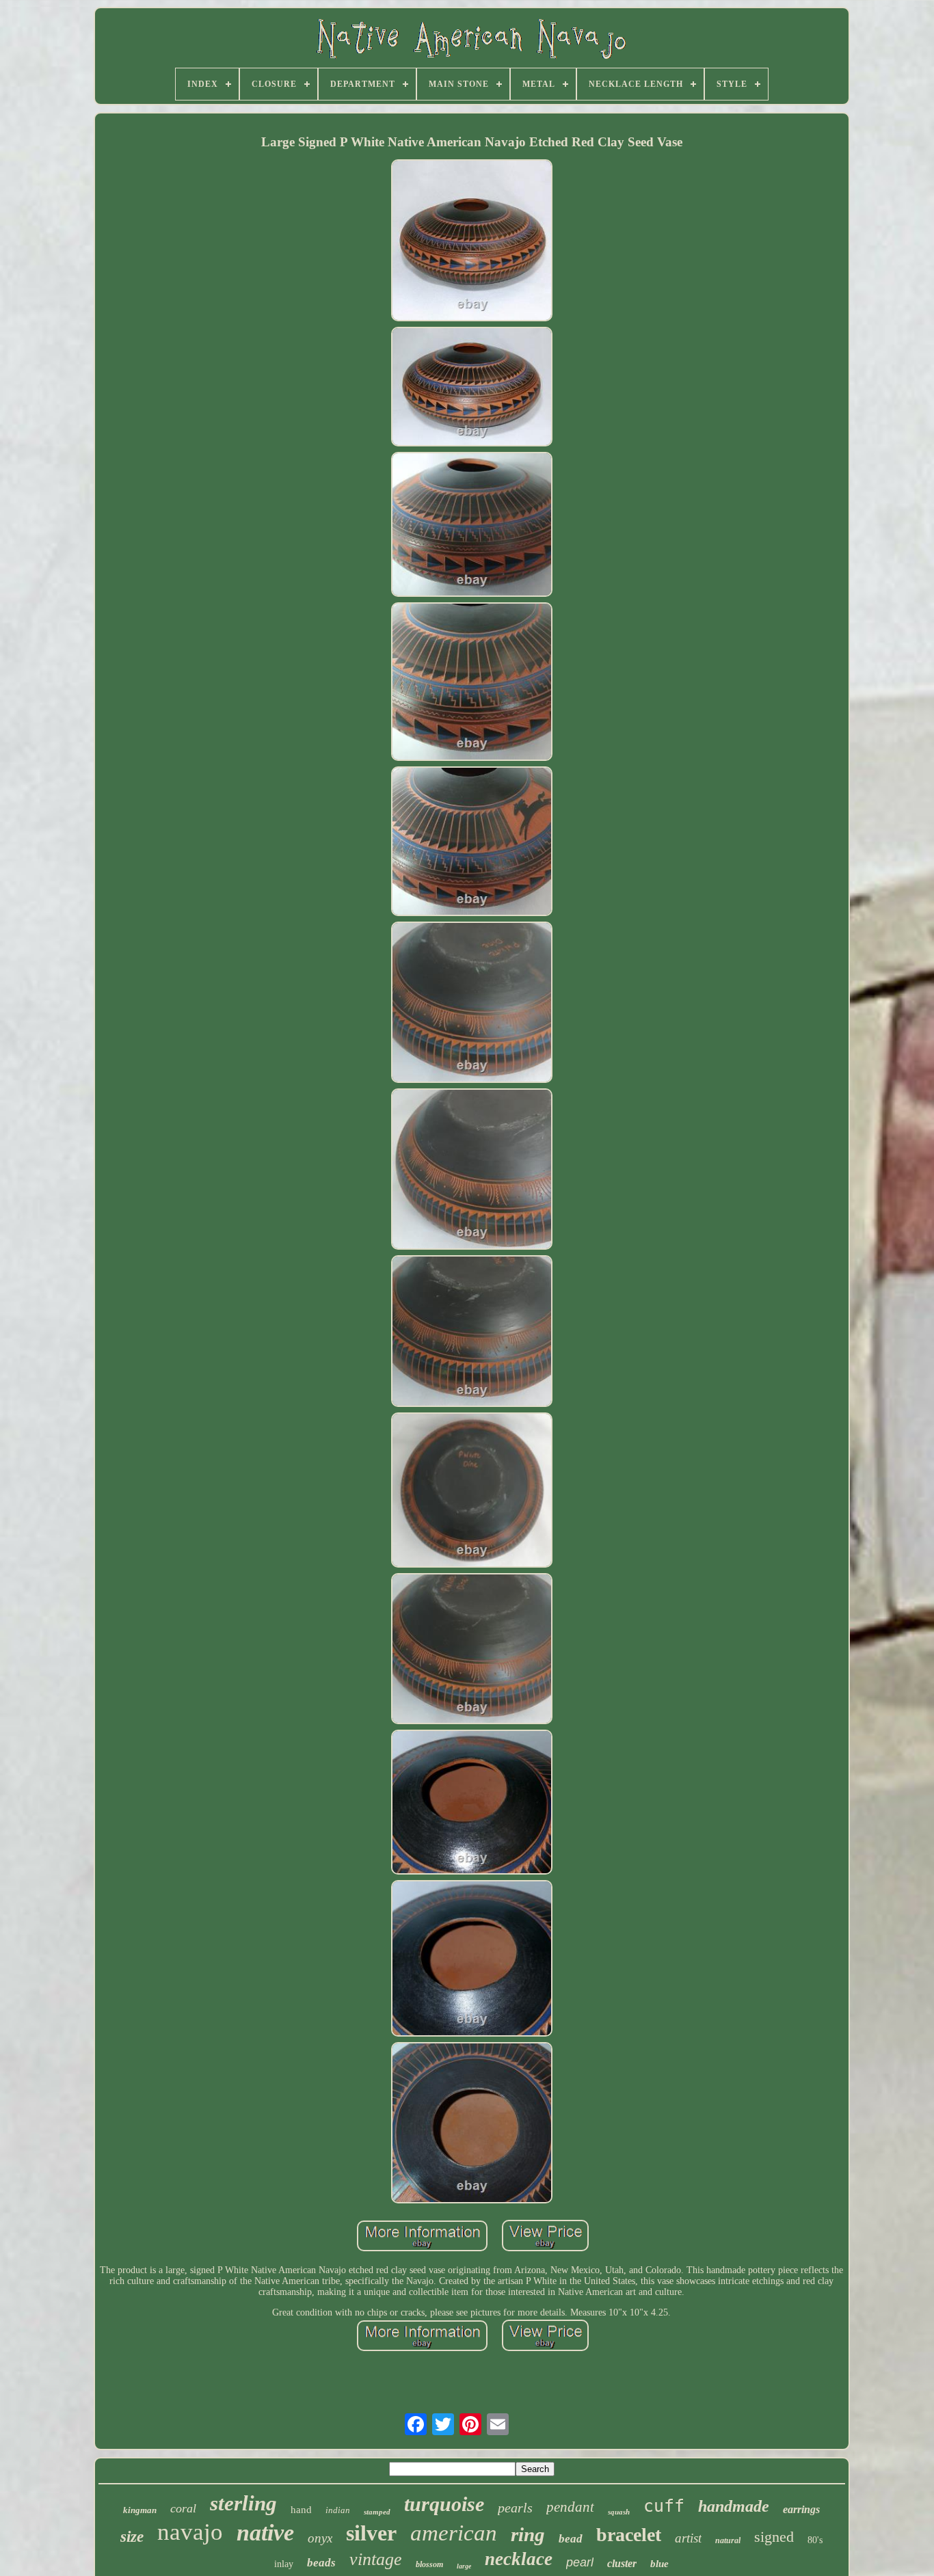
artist (688, 2538)
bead (571, 2539)
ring (528, 2534)
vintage (376, 2559)
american (454, 2533)
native (265, 2533)
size (132, 2537)
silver (371, 2533)
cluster (622, 2563)
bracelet (629, 2535)
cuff (664, 2506)
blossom (429, 2564)
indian (338, 2510)
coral (183, 2508)
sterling (243, 2503)
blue (659, 2564)
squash (619, 2512)
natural (728, 2540)
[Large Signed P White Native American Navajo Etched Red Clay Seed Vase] (472, 241)
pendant (570, 2507)
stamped (377, 2512)
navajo (190, 2532)
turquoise (444, 2504)
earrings (801, 2509)
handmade (734, 2506)
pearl (580, 2562)
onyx (320, 2538)
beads (321, 2563)
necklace (519, 2559)
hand (301, 2510)
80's (815, 2540)
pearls (515, 2508)
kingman (140, 2510)
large (464, 2566)
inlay (284, 2564)
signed (774, 2537)
